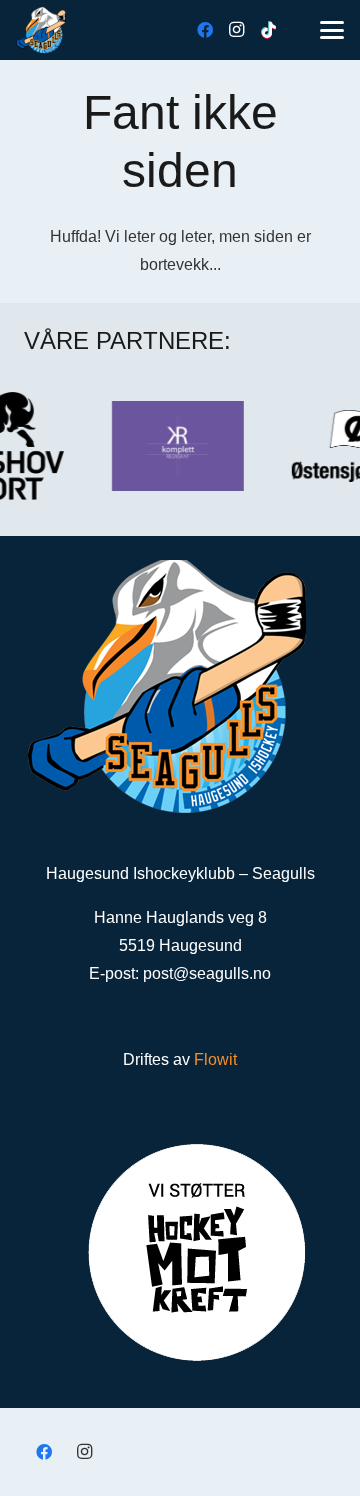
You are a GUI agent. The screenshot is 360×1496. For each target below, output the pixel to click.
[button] (332, 30)
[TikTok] (269, 30)
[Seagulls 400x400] (41, 30)
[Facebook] (205, 30)
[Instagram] (237, 30)
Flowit (215, 1059)
